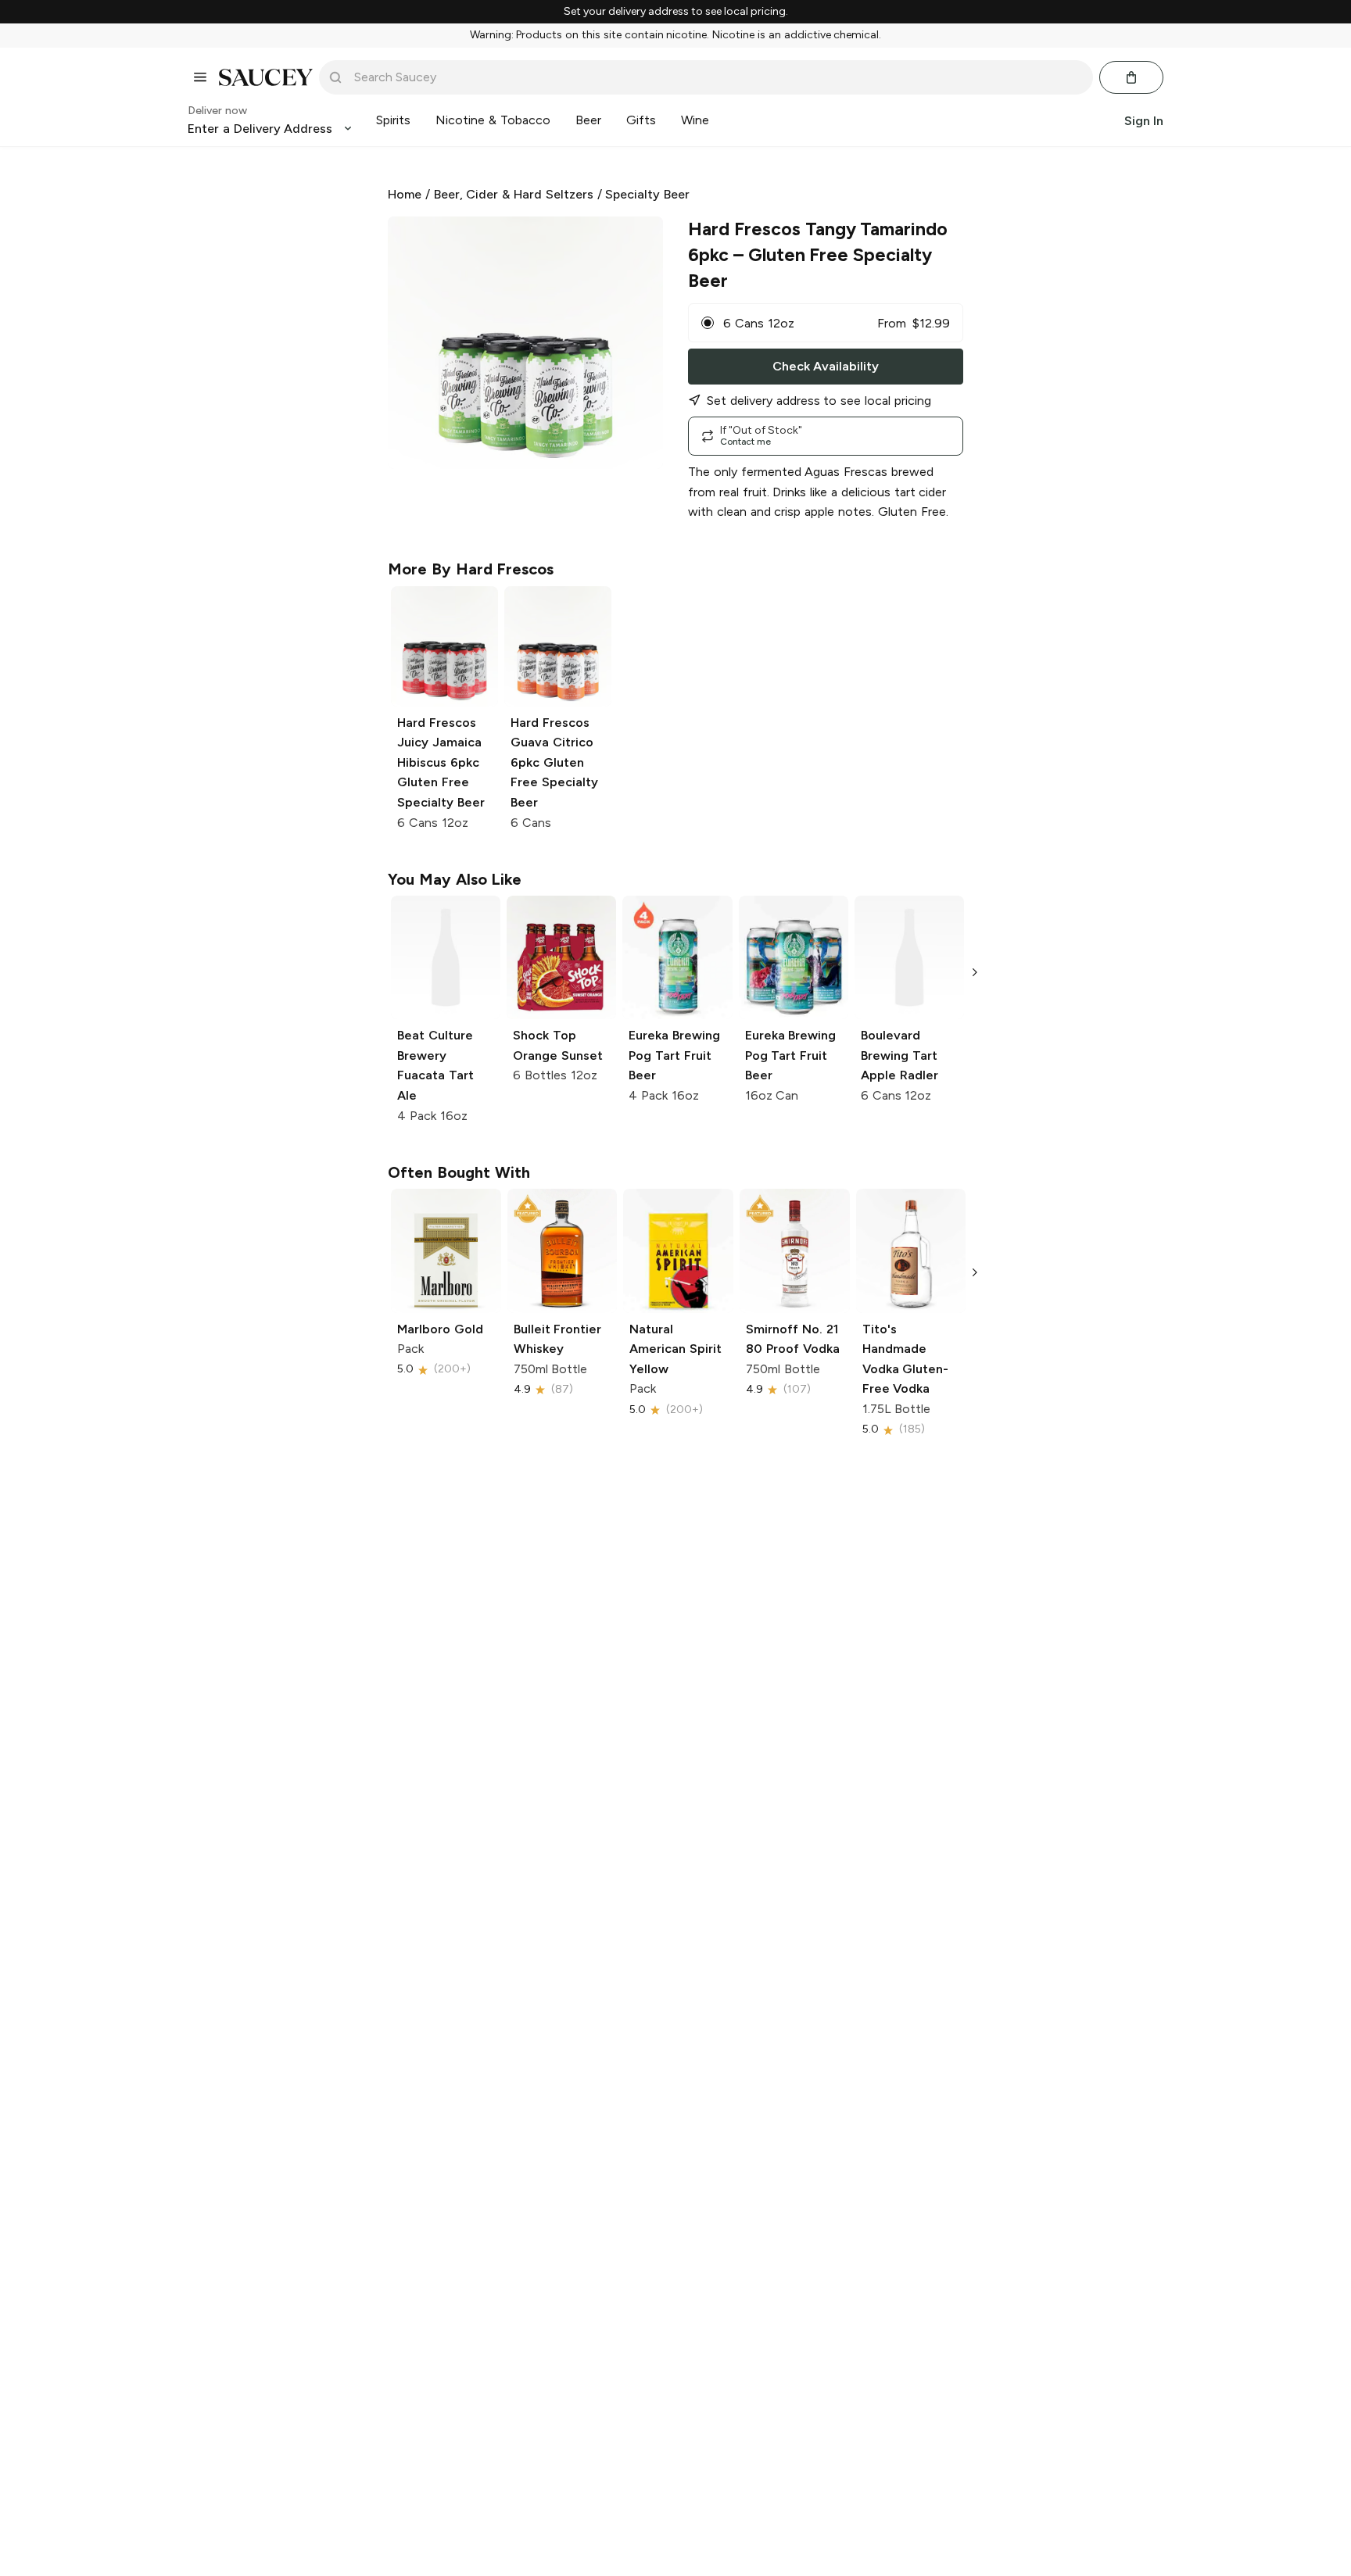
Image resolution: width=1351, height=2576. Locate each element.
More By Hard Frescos (471, 569)
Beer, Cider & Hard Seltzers (514, 194)
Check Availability (826, 366)
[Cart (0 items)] (1131, 77)
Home (405, 194)
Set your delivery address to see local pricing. (676, 12)
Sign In (1144, 120)
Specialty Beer (647, 194)
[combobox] (717, 77)
